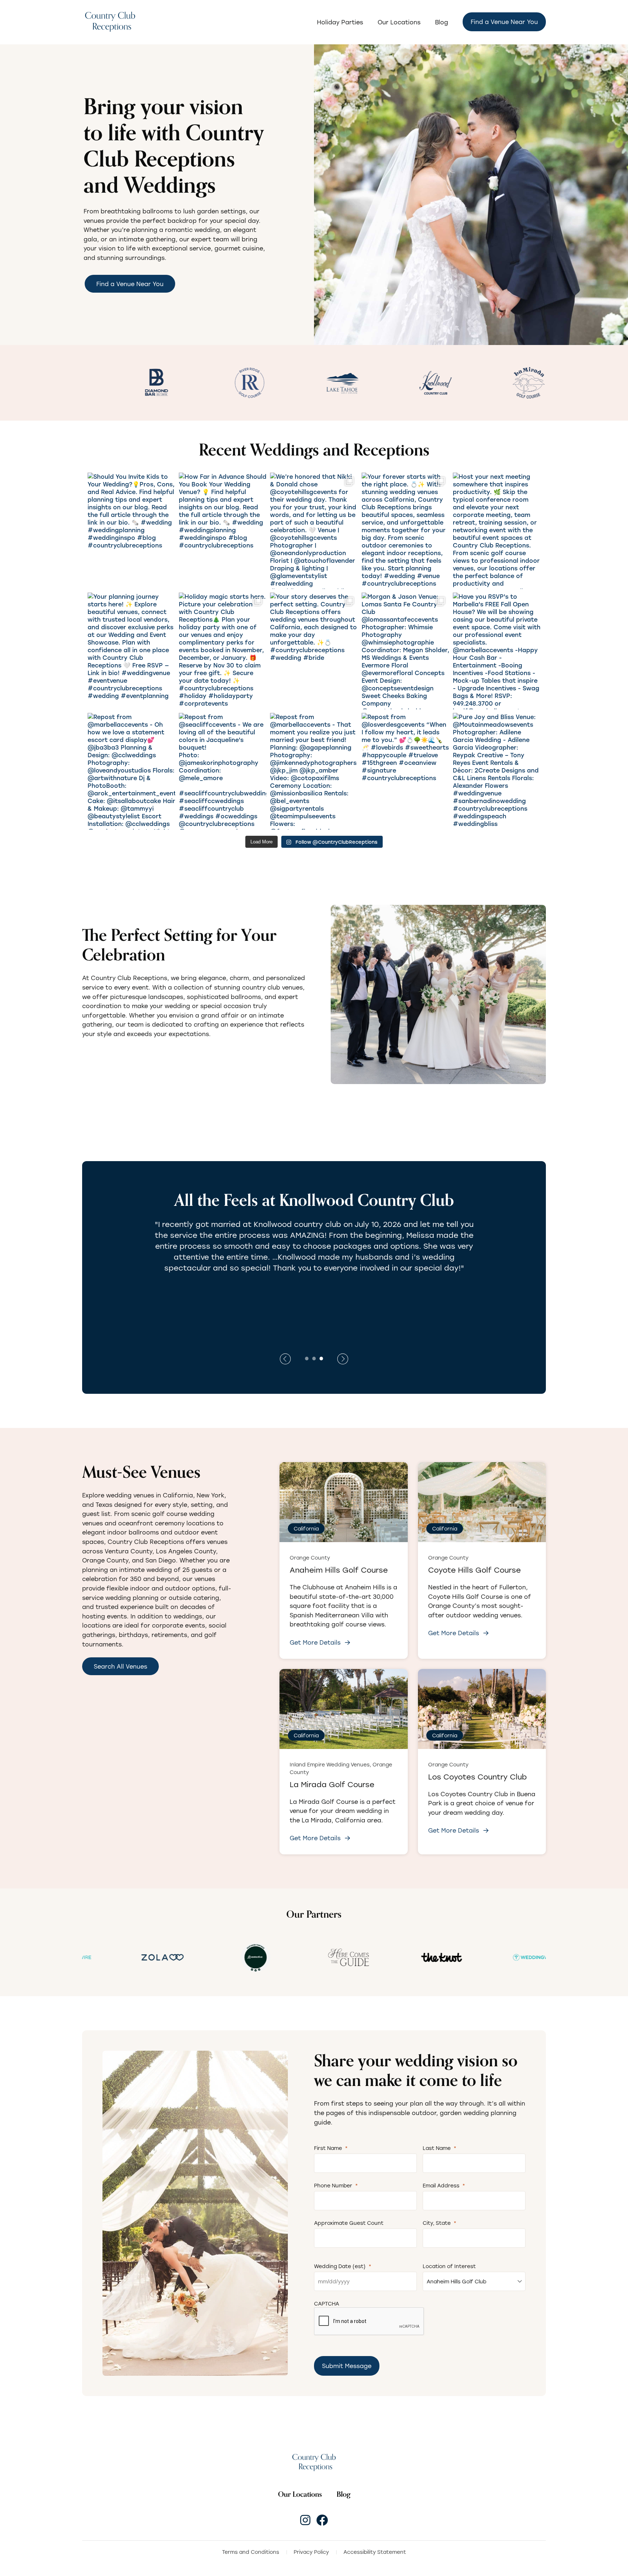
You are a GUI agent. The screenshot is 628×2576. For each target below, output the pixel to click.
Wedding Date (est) (343, 2266)
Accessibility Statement (375, 2552)
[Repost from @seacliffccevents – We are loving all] (223, 771)
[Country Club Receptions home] (110, 22)
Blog (442, 22)
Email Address (444, 2185)
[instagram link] (305, 2520)
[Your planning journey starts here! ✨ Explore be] (131, 651)
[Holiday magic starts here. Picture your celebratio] (223, 651)
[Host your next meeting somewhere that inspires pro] (497, 531)
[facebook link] (322, 2520)
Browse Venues (116, 1056)
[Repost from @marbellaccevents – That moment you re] (314, 771)
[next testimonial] (285, 1359)
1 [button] (307, 1358)
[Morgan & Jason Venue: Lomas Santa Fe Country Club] (405, 651)
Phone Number (336, 2185)
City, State (440, 2223)
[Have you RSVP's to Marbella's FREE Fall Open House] (497, 651)
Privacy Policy (311, 2552)
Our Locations (399, 22)
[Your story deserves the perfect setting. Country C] (314, 651)
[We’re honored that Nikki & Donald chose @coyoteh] (314, 531)
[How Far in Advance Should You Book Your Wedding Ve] (223, 531)
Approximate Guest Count (349, 2223)
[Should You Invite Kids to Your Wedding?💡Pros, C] (131, 531)
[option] (172, 383)
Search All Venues (120, 1666)
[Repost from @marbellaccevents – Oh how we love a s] (131, 771)
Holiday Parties (340, 22)
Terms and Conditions (251, 2552)
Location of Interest (449, 2266)
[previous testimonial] (343, 1359)
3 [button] (321, 1358)
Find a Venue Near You (504, 22)
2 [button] (314, 1358)
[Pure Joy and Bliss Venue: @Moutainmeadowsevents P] (497, 771)
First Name (331, 2148)
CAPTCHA (327, 2304)
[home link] (314, 2462)
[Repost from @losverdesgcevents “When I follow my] (405, 771)
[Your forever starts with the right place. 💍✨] (405, 531)
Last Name (440, 2148)
